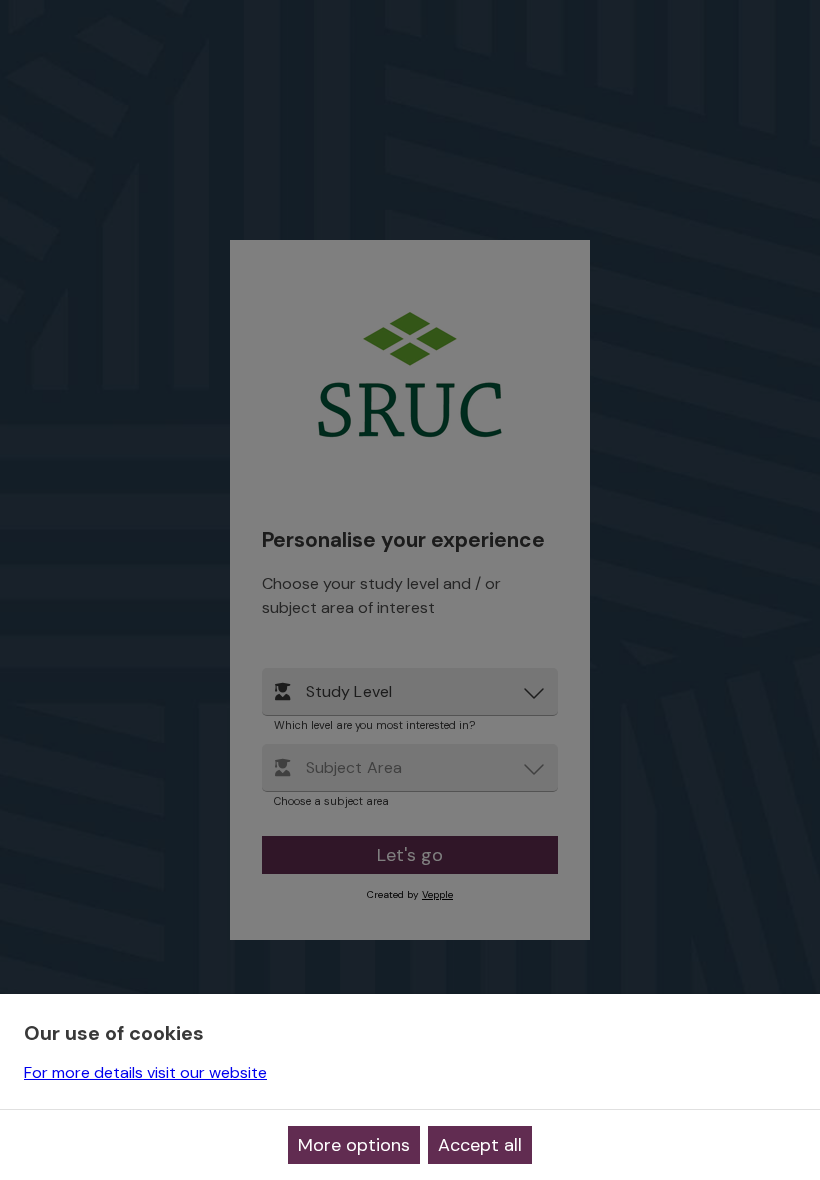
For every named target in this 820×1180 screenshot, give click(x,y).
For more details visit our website (145, 1072)
